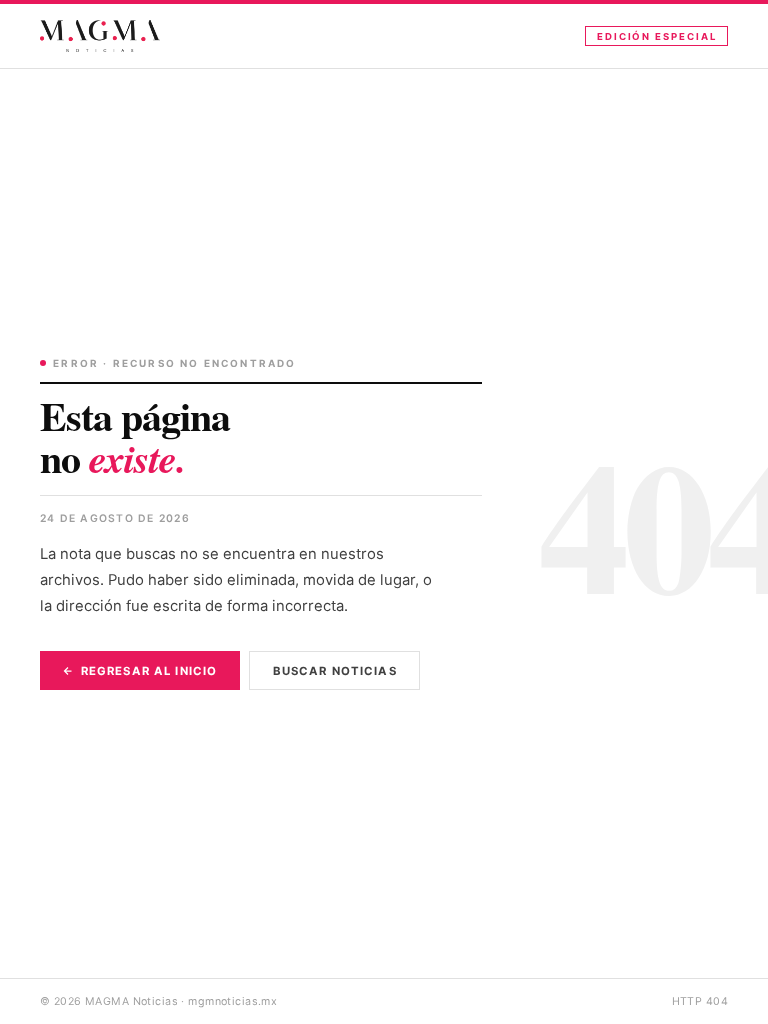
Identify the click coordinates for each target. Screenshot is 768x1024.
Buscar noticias (335, 671)
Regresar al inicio (149, 671)
